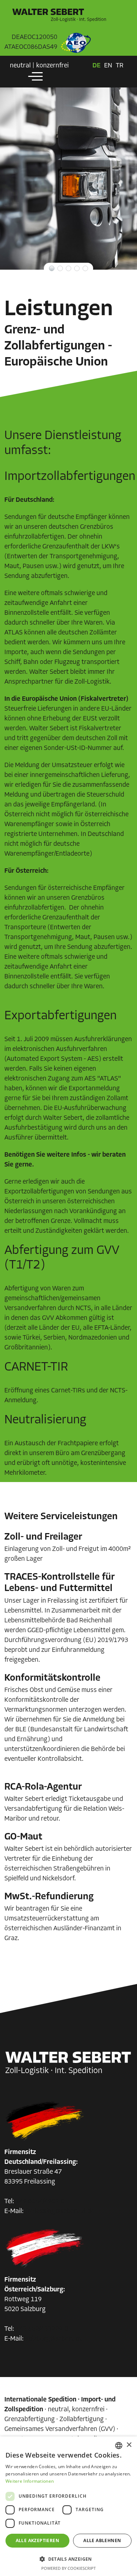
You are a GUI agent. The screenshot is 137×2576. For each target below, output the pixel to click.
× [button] (129, 2445)
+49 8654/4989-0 (40, 2202)
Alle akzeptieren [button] (37, 2540)
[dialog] (68, 2506)
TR (120, 66)
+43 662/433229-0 (42, 2329)
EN (108, 66)
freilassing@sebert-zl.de (60, 2212)
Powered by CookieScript (68, 2568)
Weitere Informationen (30, 2481)
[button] (68, 2559)
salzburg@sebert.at (54, 2339)
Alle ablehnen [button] (102, 2540)
